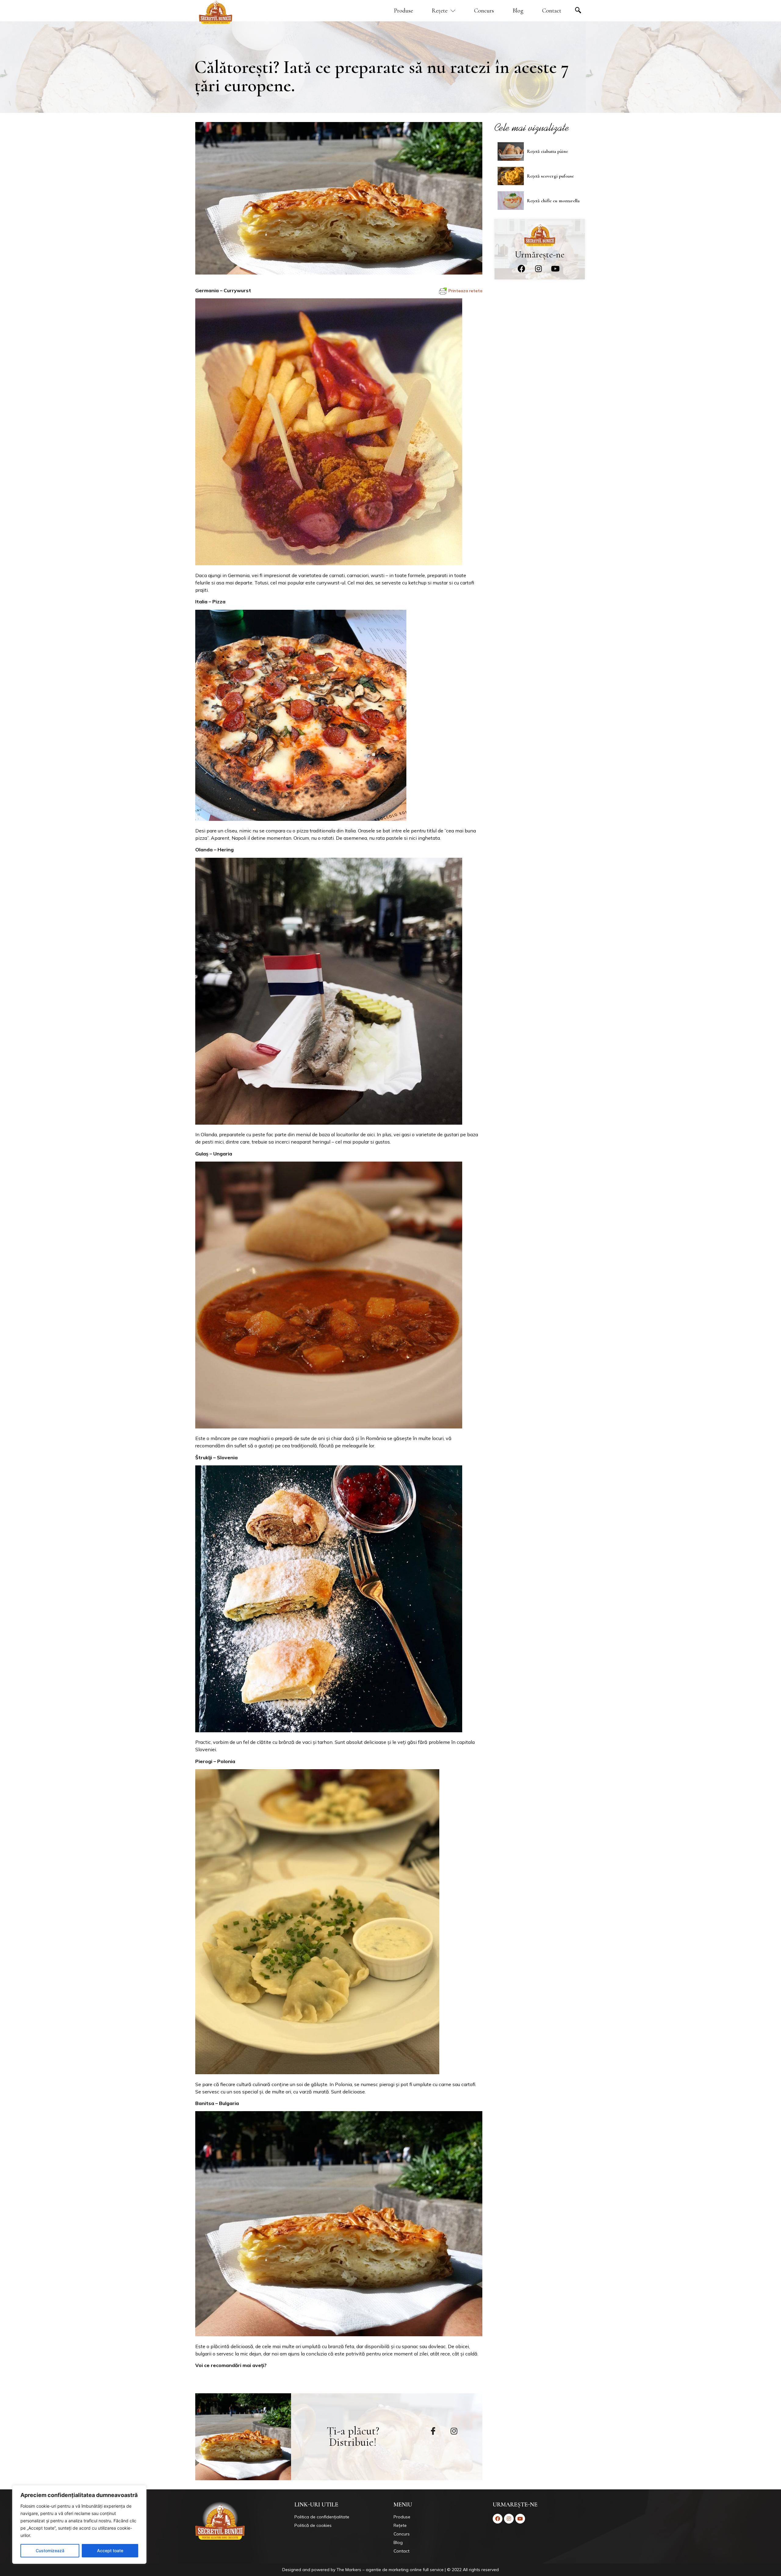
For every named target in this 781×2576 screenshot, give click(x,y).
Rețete (440, 11)
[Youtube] (555, 269)
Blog (518, 11)
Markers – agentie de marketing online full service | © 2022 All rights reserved (422, 2570)
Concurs (484, 11)
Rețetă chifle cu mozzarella (553, 201)
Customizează (50, 2551)
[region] (79, 2524)
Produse (403, 11)
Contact (552, 11)
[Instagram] (538, 269)
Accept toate (110, 2551)
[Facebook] (522, 269)
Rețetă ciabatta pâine (547, 151)
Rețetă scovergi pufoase (550, 176)
